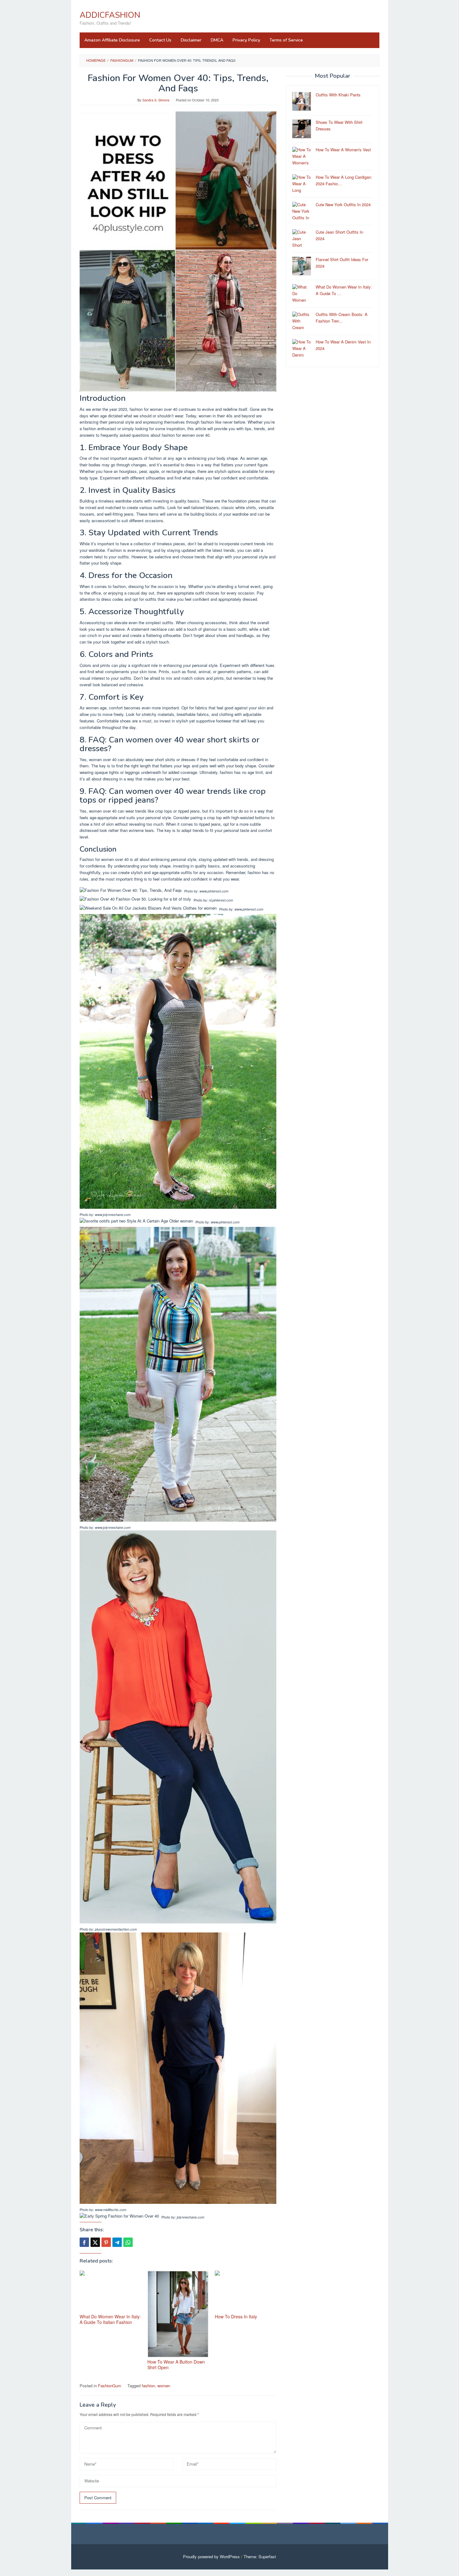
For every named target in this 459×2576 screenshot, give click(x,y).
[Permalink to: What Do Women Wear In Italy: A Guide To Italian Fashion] (110, 2291)
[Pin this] (106, 2242)
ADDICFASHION (110, 15)
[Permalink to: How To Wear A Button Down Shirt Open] (178, 2314)
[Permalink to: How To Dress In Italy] (246, 2291)
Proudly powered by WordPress (211, 2557)
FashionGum (110, 2386)
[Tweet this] (95, 2242)
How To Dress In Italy (236, 2316)
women (164, 2386)
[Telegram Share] (117, 2242)
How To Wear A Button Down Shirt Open (176, 2365)
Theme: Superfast (260, 2557)
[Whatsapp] (128, 2242)
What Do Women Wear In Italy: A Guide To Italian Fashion (110, 2319)
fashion (148, 2386)
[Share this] (84, 2242)
